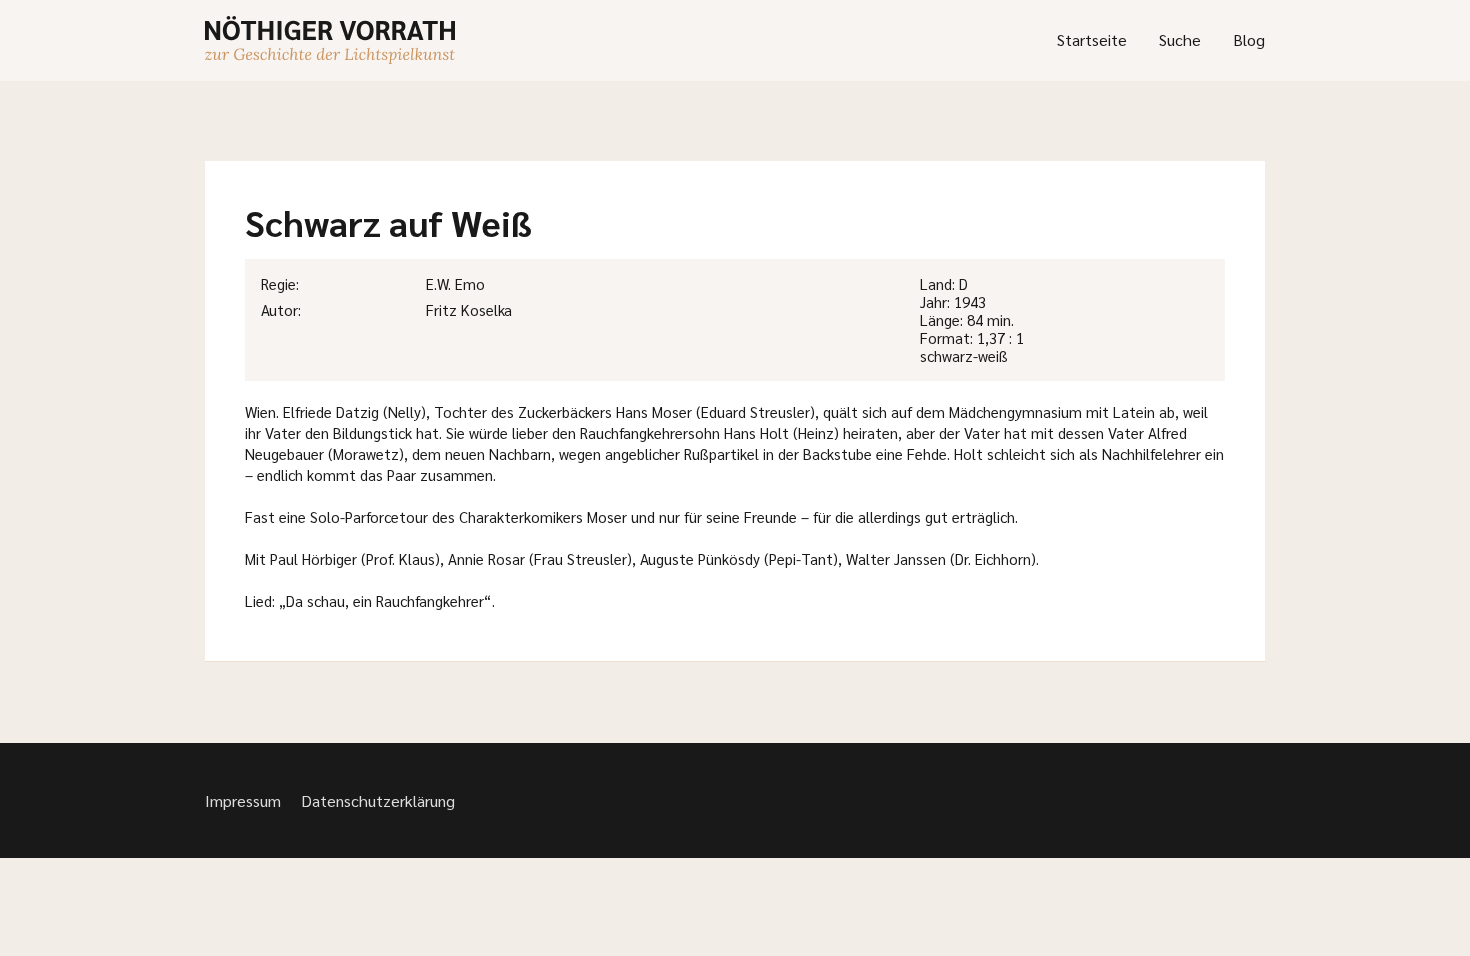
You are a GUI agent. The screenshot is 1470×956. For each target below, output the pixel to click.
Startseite (1092, 39)
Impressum (243, 800)
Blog (1249, 39)
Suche (1180, 39)
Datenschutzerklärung (378, 800)
